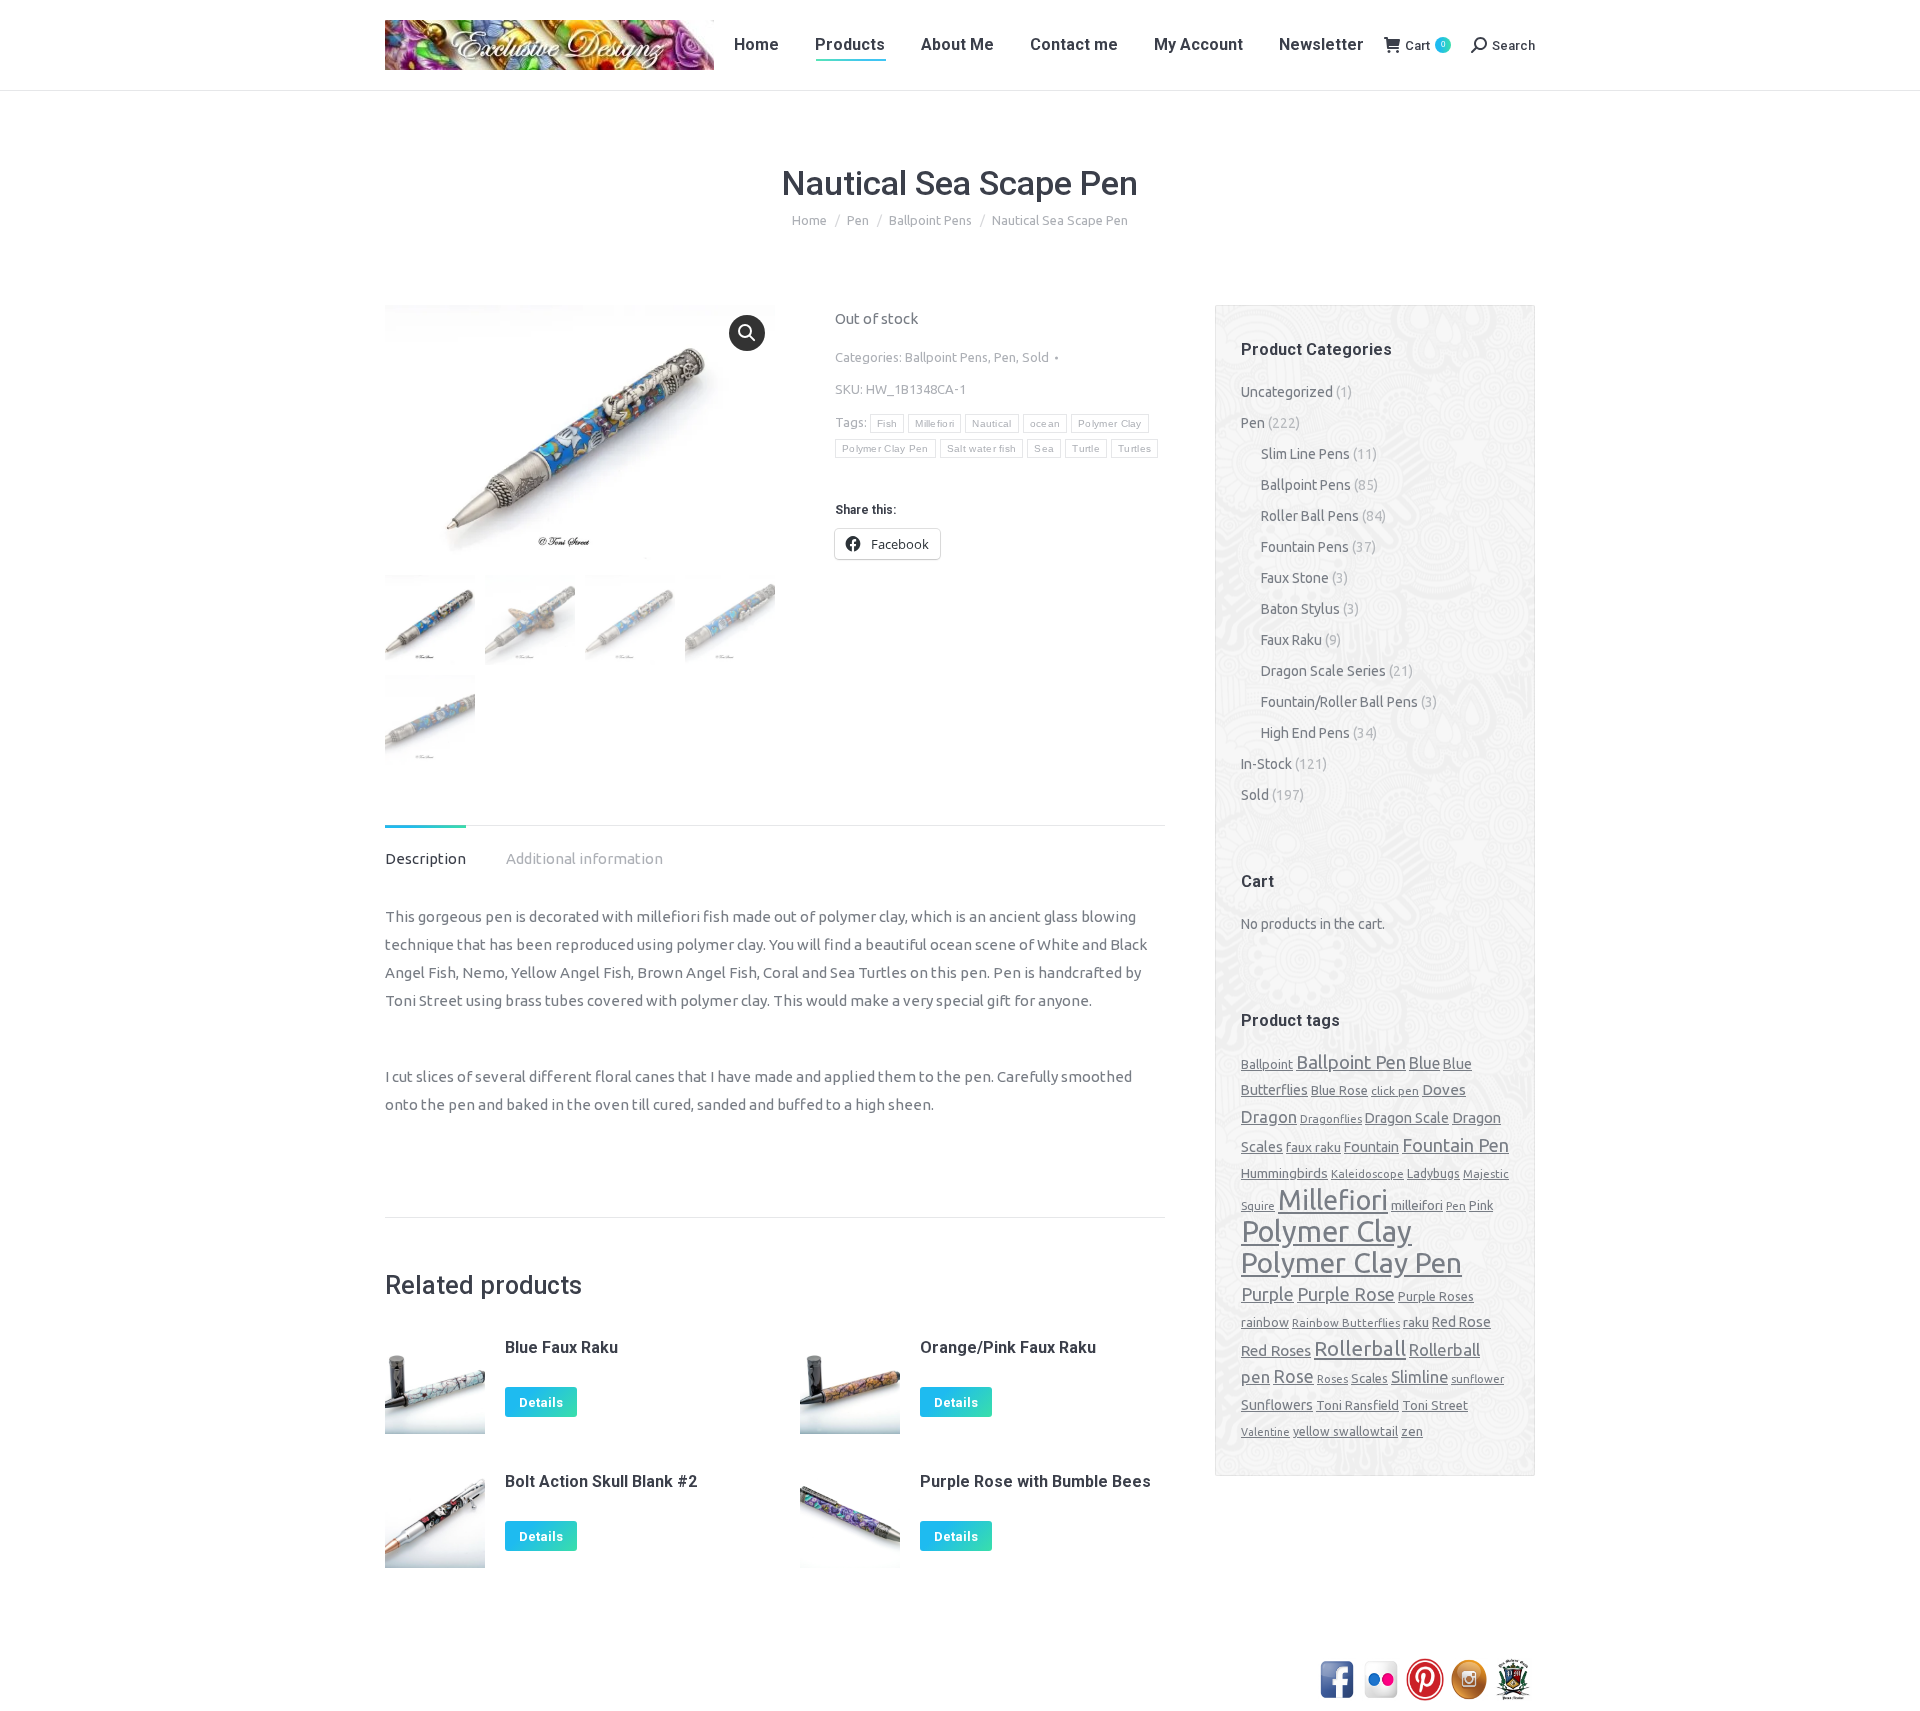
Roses (1332, 1379)
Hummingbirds (1284, 1173)
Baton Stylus (1300, 609)
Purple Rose (1346, 1294)
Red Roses (1276, 1350)
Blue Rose (1339, 1090)
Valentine (1265, 1432)
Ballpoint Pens (946, 357)
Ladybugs (1433, 1173)
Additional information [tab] (584, 858)
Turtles (1134, 448)
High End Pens (1305, 733)
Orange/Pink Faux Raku (1008, 1347)
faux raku (1313, 1147)
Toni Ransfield (1357, 1405)
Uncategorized (1287, 392)
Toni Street (1435, 1405)
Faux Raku (1291, 640)
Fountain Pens (1305, 547)
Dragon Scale (1407, 1118)
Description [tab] (425, 858)
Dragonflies (1331, 1119)
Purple (1267, 1294)
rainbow (1265, 1322)
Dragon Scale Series (1323, 671)
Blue (1424, 1063)
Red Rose (1461, 1322)
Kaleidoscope (1367, 1174)
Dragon (1269, 1116)
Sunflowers (1277, 1405)
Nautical (991, 423)
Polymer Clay (1110, 423)
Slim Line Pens (1305, 454)
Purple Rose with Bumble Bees (1035, 1481)
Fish (887, 423)
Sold (1035, 357)
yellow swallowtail (1345, 1431)
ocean (1045, 423)
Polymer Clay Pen (885, 448)
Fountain (1371, 1147)
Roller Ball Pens (1310, 516)
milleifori (1417, 1205)
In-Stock (1266, 764)
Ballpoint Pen (1351, 1062)
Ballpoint (1267, 1064)
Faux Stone (1295, 578)
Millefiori (934, 423)
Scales (1369, 1378)
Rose (1293, 1376)
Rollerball (1360, 1348)
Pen (1005, 357)
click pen (1395, 1090)
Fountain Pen (1455, 1145)
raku (1416, 1322)
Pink (1481, 1205)
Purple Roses (1436, 1296)
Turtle (1086, 448)
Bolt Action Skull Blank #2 (601, 1481)
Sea (1044, 448)
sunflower (1477, 1379)
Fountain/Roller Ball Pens (1339, 702)
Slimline (1419, 1377)
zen (1412, 1431)
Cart (1425, 45)
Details (541, 1402)
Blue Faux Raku (561, 1347)
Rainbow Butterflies (1346, 1323)
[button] (747, 333)
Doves (1444, 1089)
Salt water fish (982, 448)
